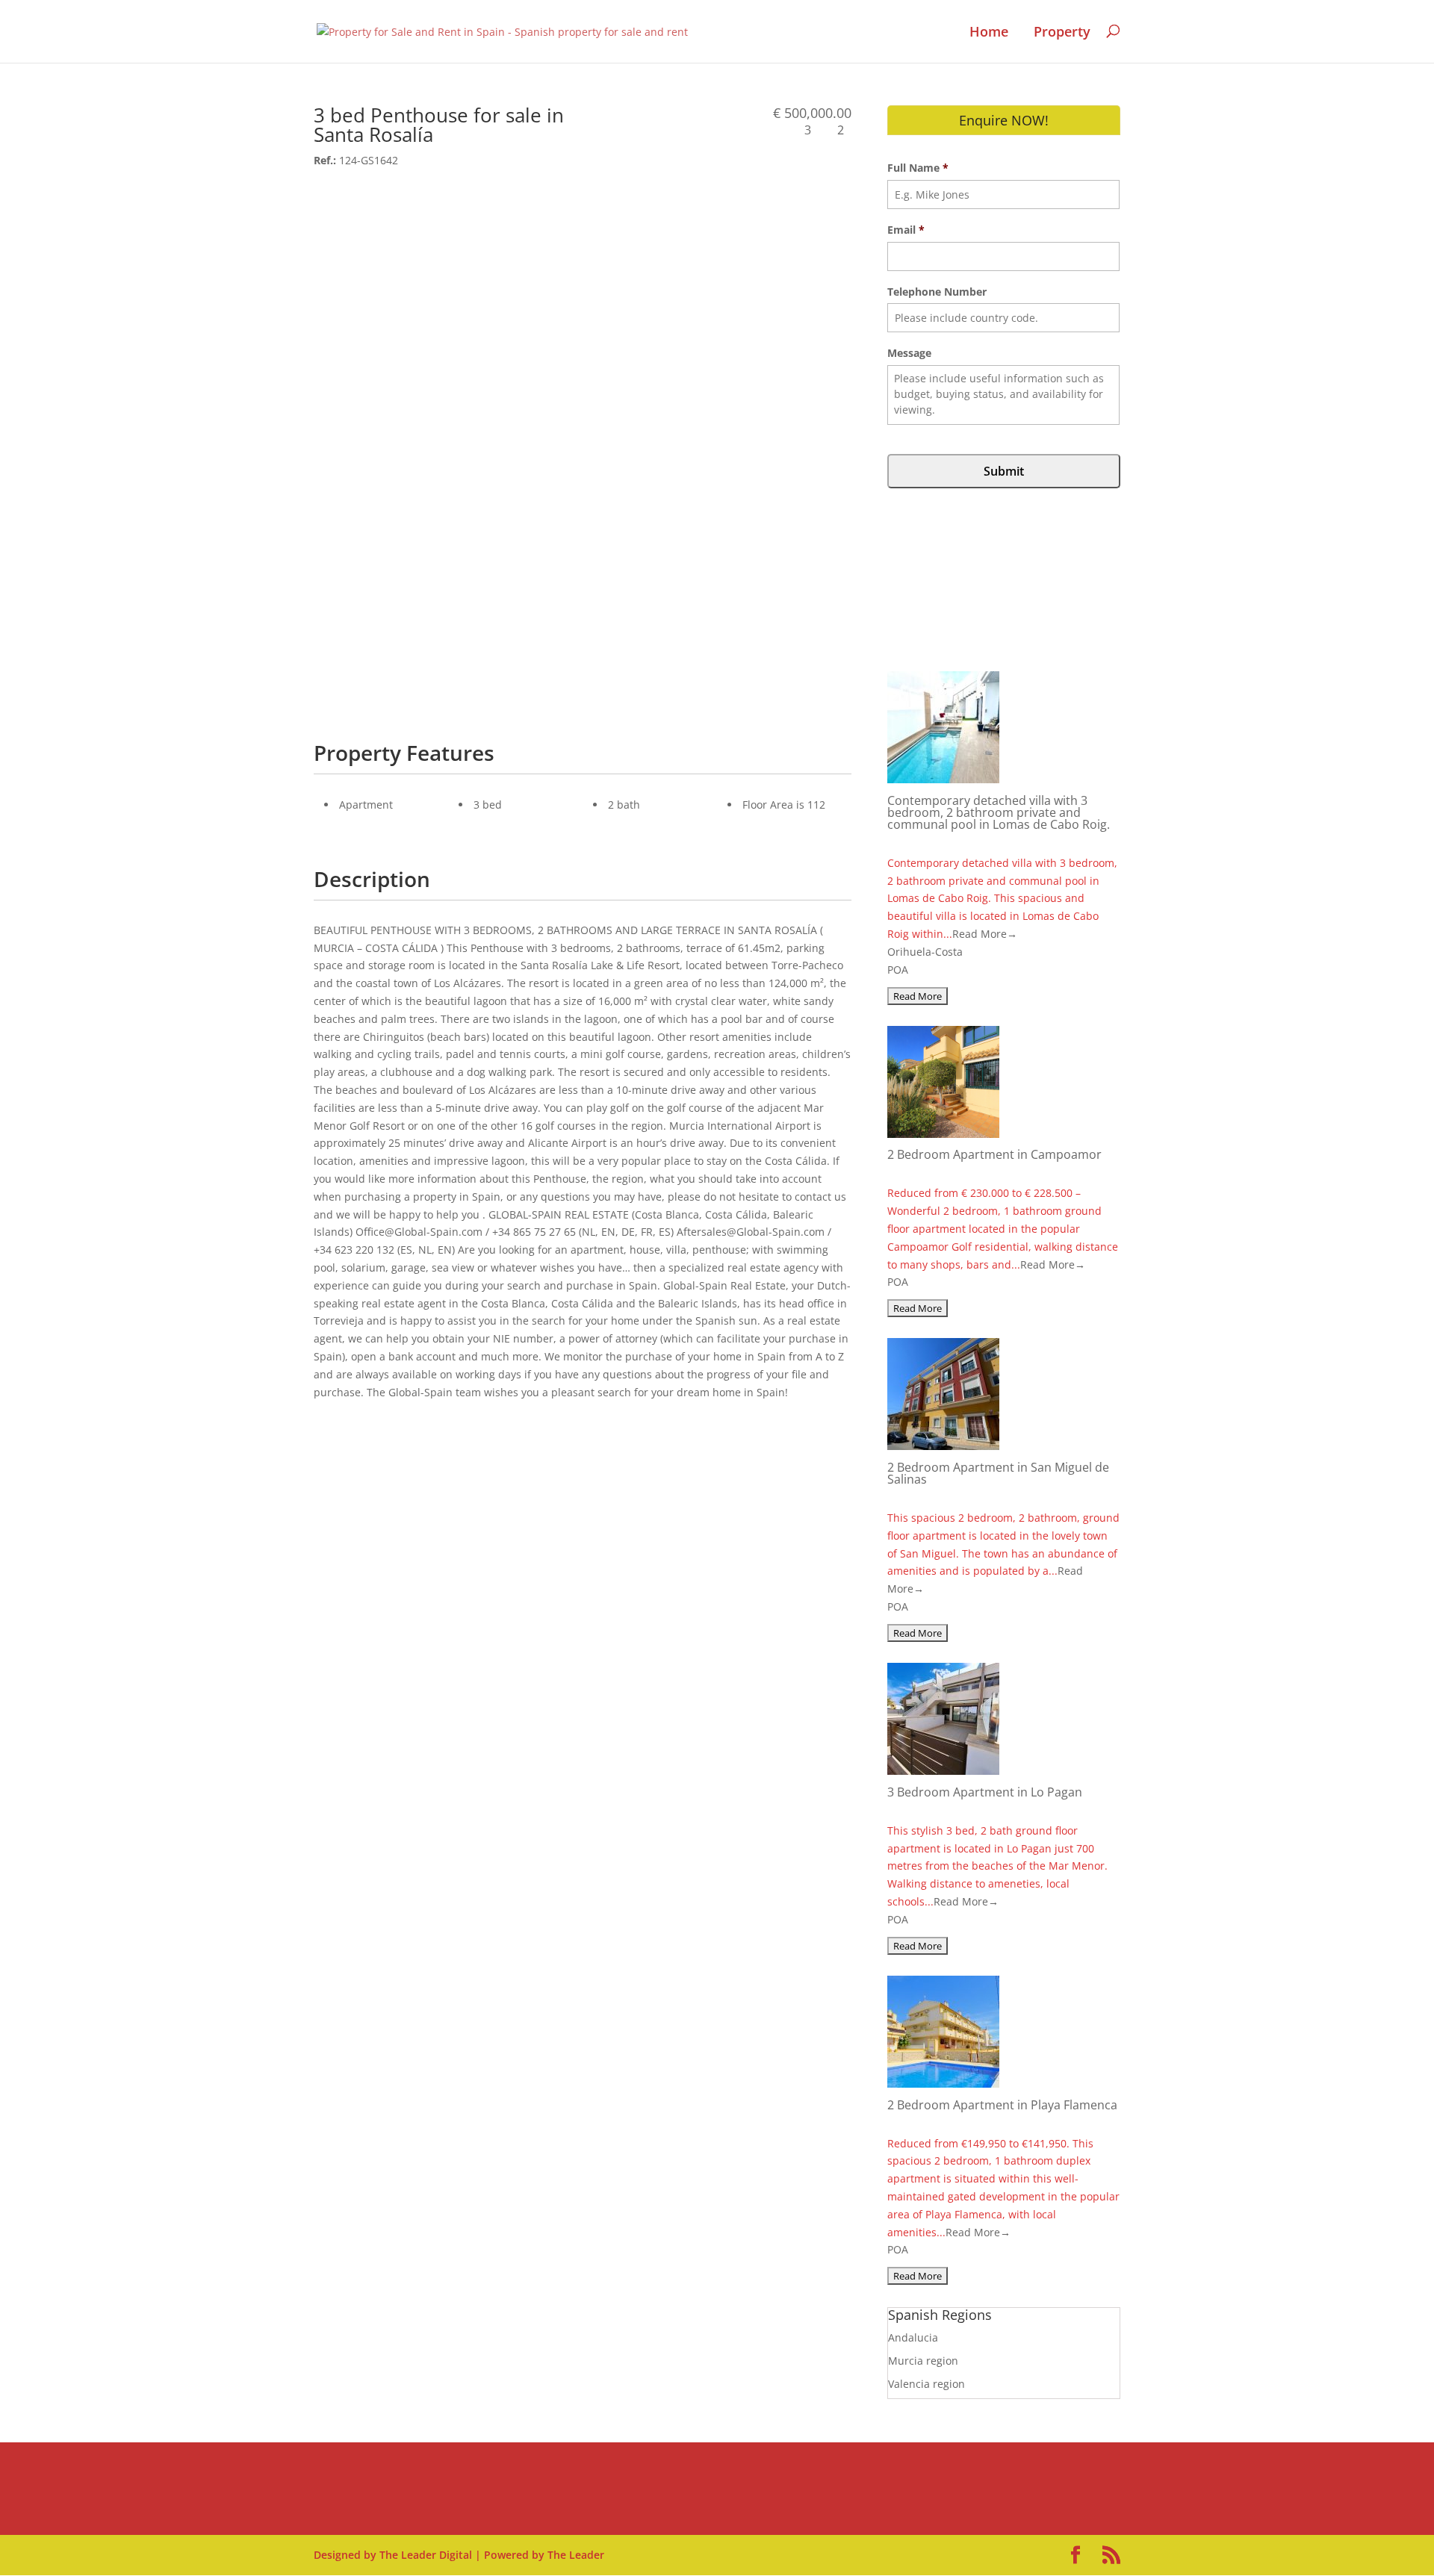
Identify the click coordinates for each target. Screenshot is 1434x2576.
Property (1062, 32)
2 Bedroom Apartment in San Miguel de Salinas (998, 1473)
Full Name (918, 168)
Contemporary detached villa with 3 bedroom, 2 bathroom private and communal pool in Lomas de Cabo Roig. (999, 812)
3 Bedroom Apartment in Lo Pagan (985, 1792)
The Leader (576, 2555)
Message (909, 353)
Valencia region (926, 2384)
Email (906, 230)
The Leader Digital (426, 2555)
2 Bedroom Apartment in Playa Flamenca (1002, 2105)
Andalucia (913, 2337)
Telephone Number (937, 292)
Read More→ (985, 934)
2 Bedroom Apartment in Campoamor (994, 1154)
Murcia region (923, 2361)
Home (989, 32)
